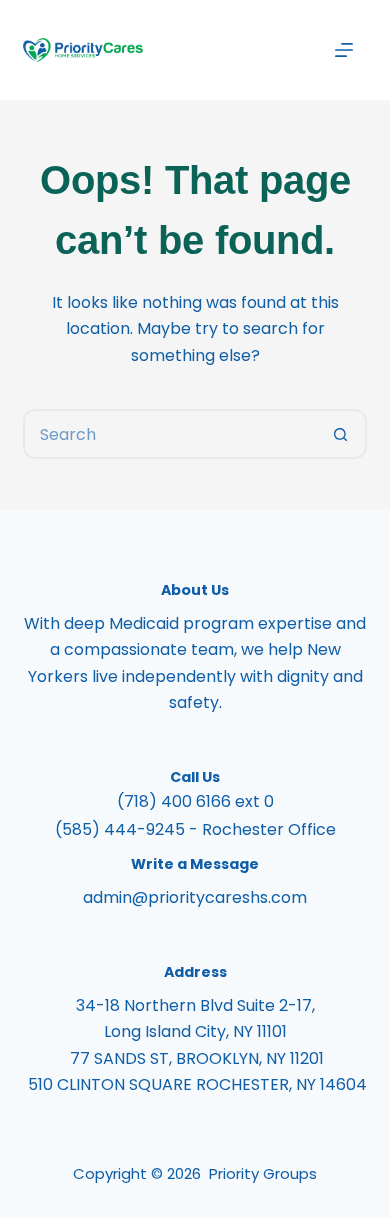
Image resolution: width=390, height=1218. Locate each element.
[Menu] (344, 50)
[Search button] (342, 434)
